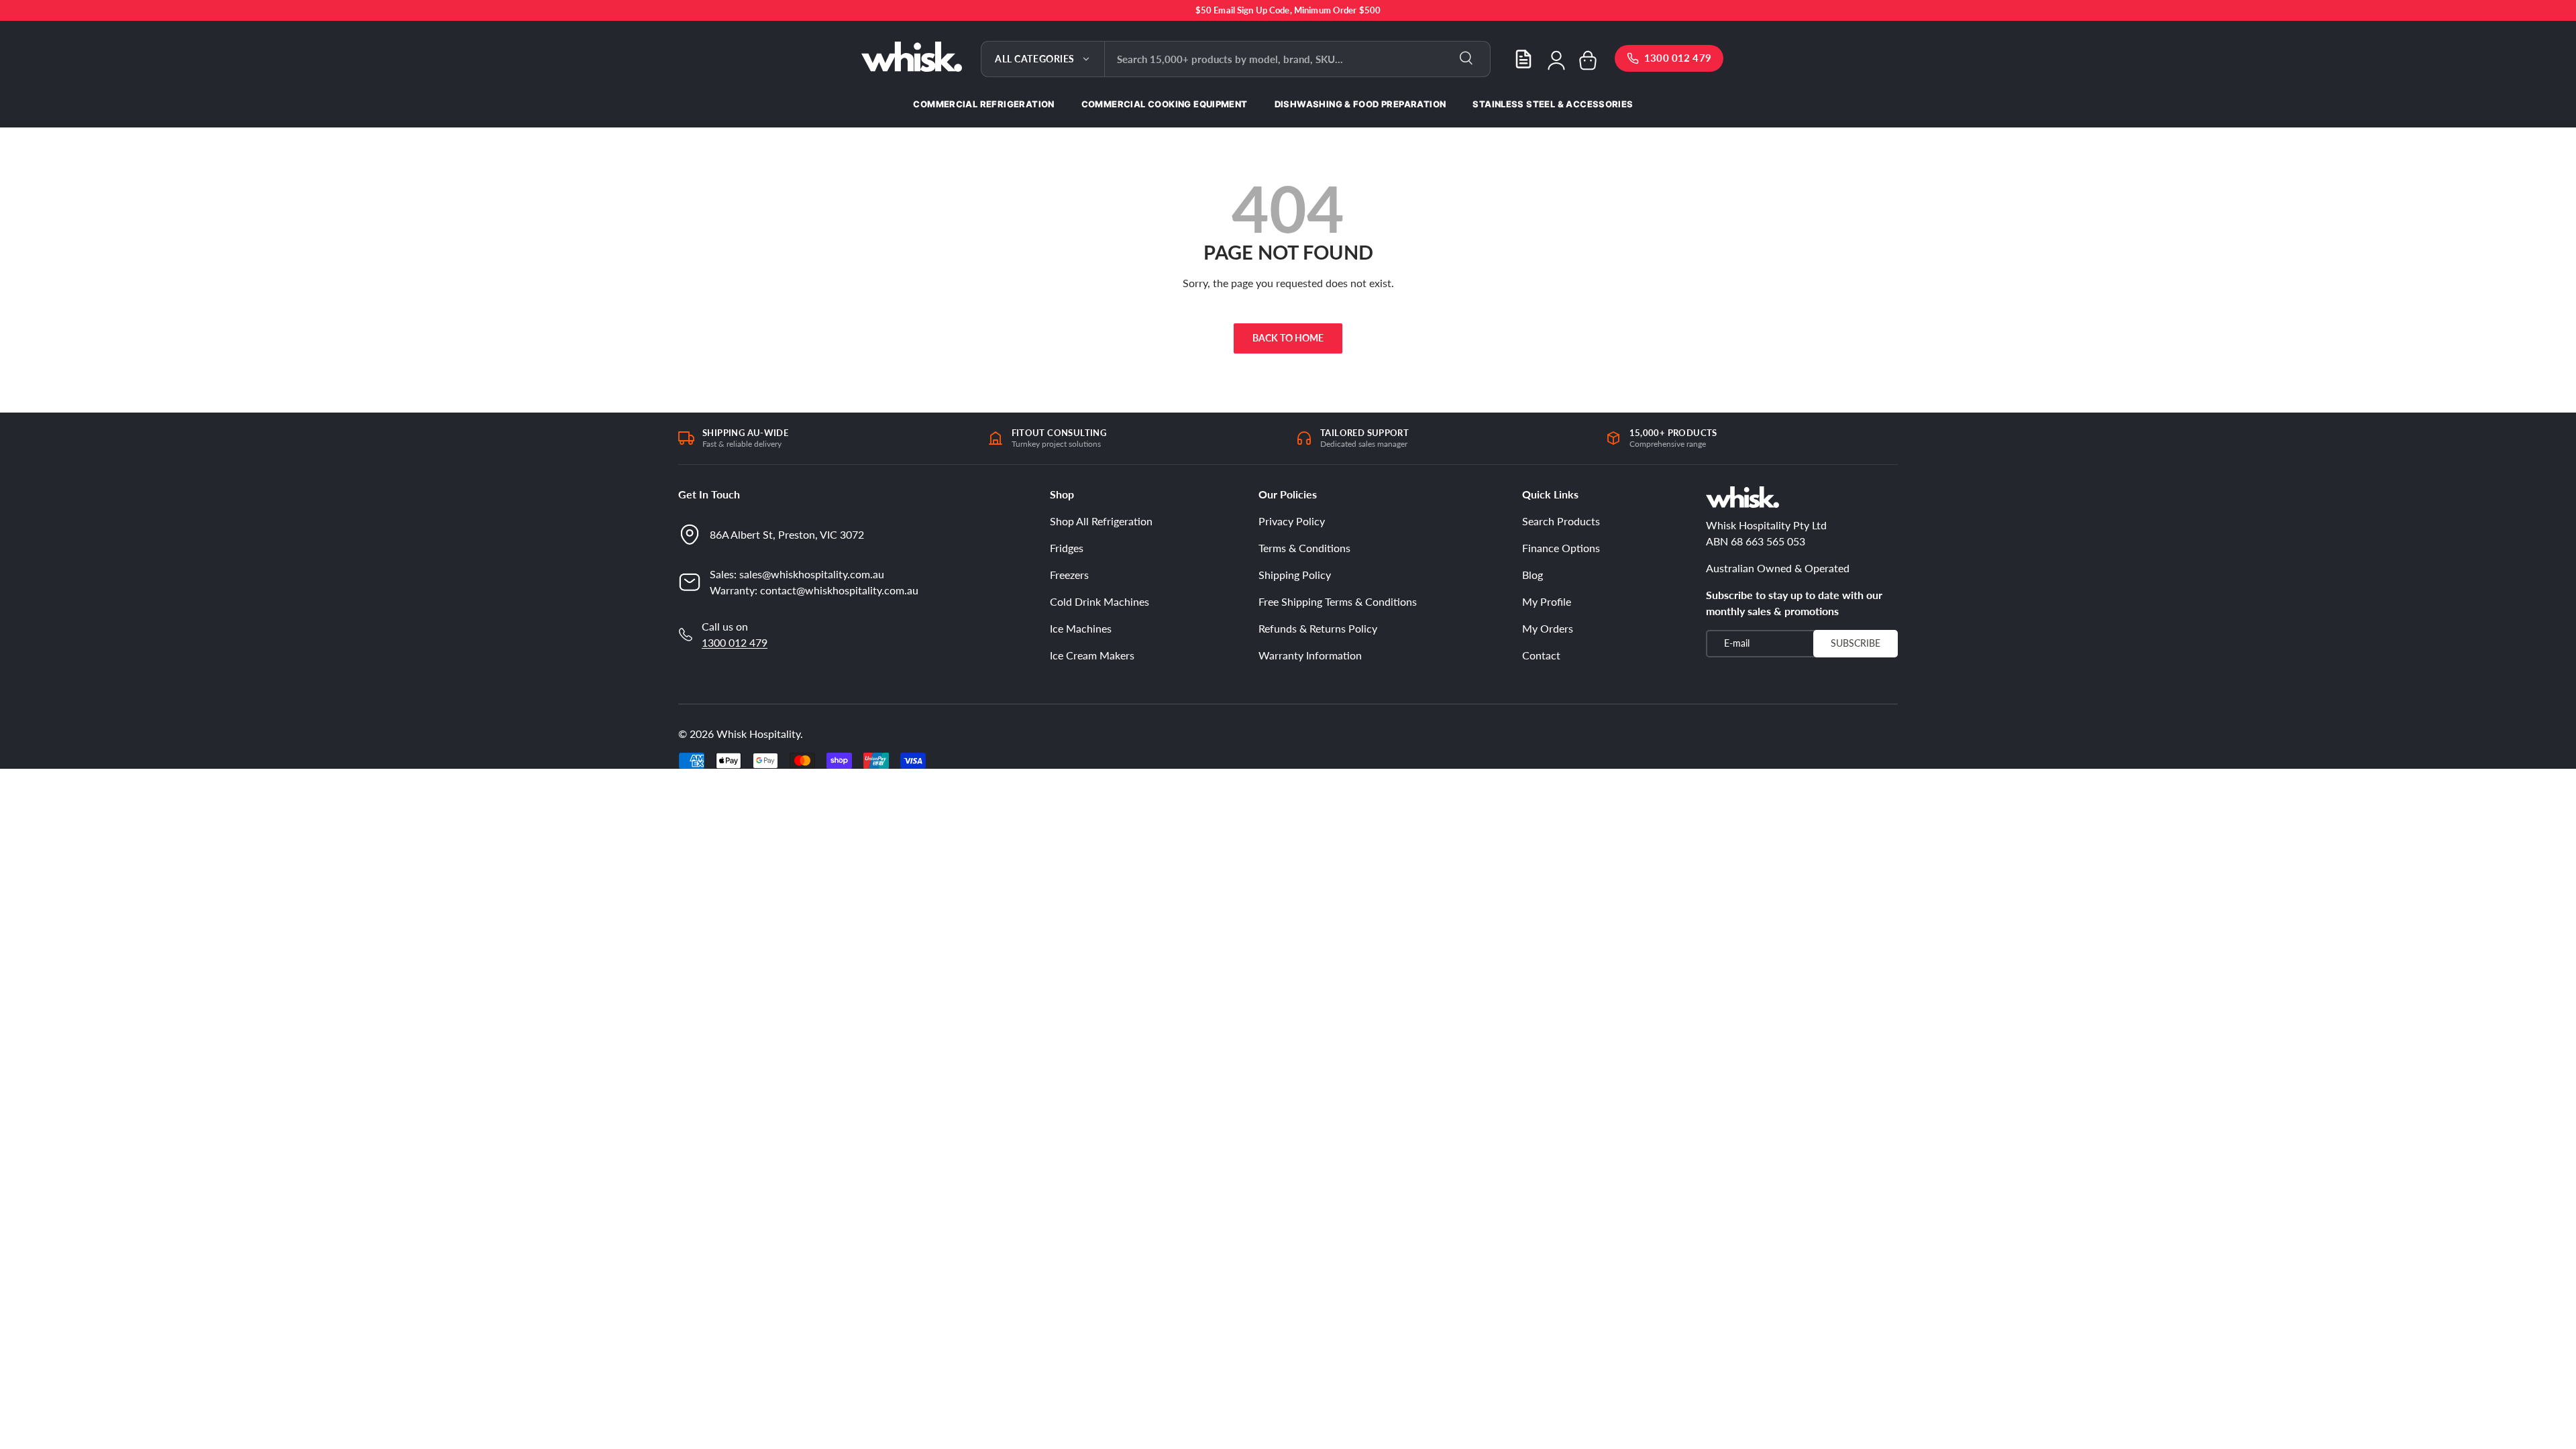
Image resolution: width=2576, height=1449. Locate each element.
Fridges (1067, 548)
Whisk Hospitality (758, 734)
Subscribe (1856, 643)
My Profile (1547, 601)
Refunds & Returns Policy (1318, 628)
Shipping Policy (1295, 575)
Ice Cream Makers (1092, 655)
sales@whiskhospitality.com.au (812, 574)
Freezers (1069, 575)
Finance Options (1561, 548)
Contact (1541, 655)
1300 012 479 (735, 642)
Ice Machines (1081, 628)
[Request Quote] (1523, 59)
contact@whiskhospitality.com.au (839, 590)
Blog (1533, 575)
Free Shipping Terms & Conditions (1338, 601)
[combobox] (1297, 59)
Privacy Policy (1292, 521)
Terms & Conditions (1304, 548)
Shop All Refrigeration (1101, 521)
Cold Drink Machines (1099, 601)
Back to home (1288, 338)
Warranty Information (1310, 655)
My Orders (1548, 628)
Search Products (1561, 521)
